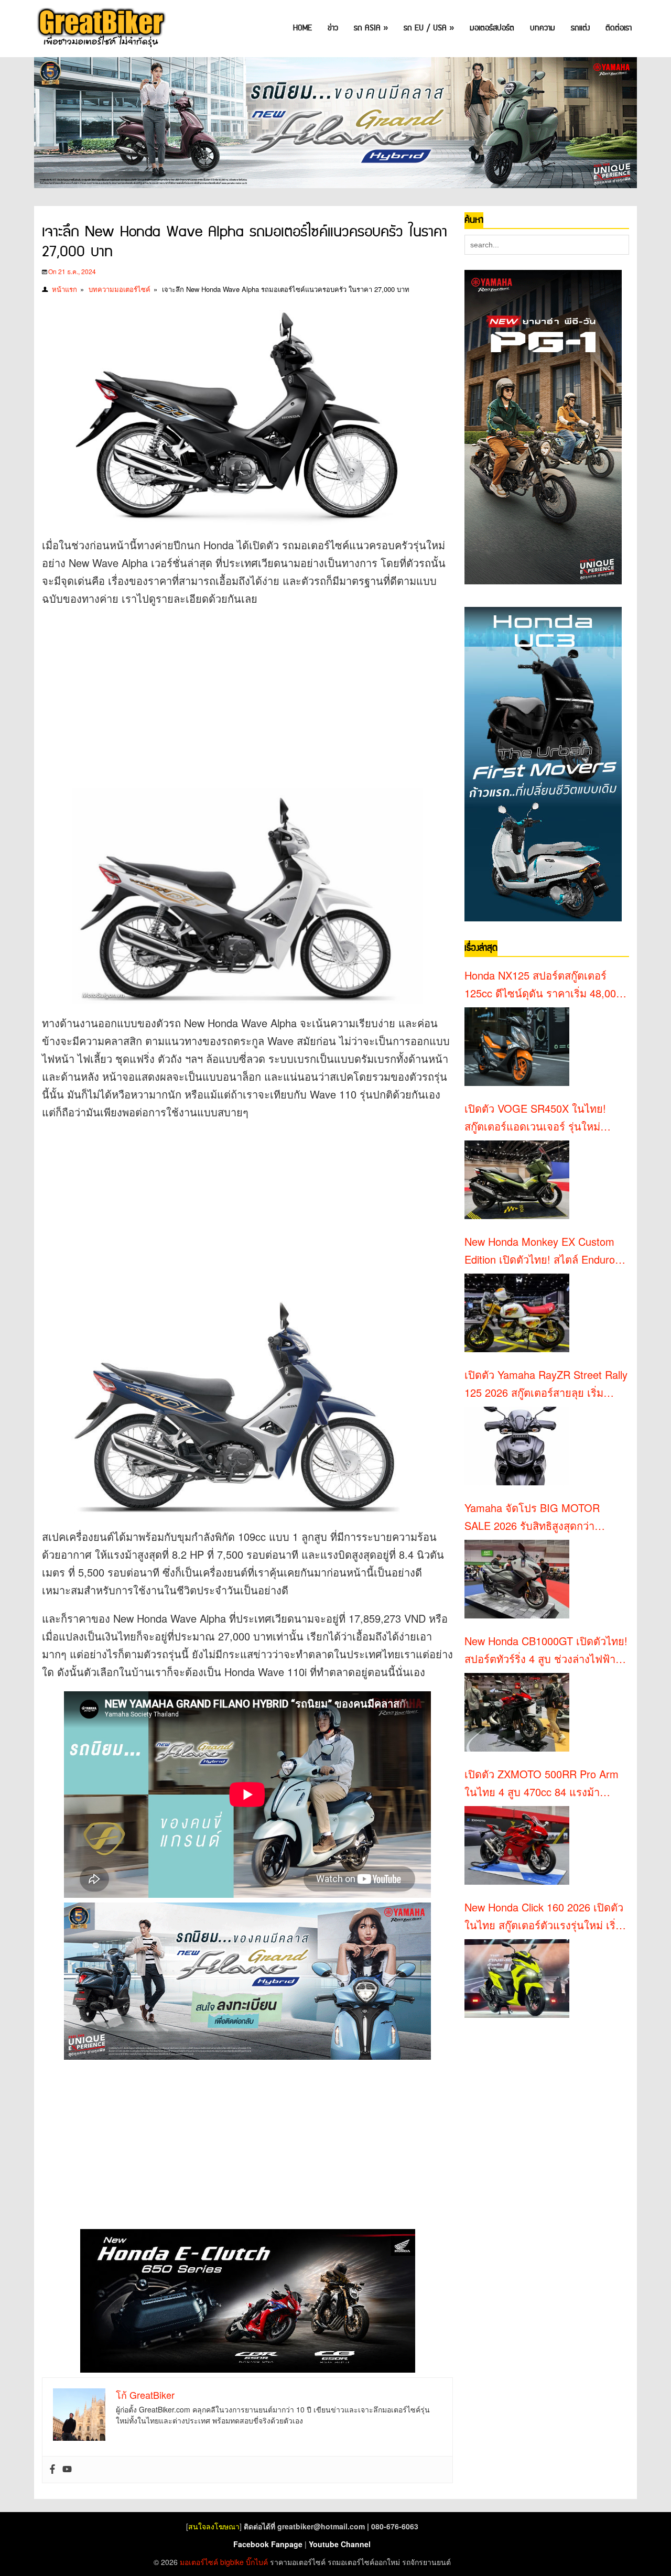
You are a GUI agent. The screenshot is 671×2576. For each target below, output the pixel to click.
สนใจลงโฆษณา (214, 2526)
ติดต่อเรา (619, 28)
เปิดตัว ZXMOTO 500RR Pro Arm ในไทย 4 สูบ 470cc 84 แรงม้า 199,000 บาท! (542, 1784)
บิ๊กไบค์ (257, 2562)
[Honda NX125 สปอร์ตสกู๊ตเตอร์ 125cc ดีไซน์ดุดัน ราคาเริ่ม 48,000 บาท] (517, 1047)
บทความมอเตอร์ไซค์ (120, 289)
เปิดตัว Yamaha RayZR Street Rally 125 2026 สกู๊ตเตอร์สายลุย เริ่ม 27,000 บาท (546, 1384)
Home (302, 28)
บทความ (543, 28)
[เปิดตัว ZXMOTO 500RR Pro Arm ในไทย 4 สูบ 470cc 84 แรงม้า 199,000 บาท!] (517, 1845)
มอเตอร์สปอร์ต (492, 28)
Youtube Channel (340, 2544)
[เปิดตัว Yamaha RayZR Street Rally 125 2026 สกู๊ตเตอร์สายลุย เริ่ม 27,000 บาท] (517, 1446)
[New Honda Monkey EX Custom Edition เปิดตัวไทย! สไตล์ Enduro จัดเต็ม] (517, 1313)
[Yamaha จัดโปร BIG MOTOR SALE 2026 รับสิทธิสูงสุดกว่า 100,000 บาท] (517, 1579)
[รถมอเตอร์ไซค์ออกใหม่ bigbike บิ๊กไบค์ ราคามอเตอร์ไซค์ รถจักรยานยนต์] (100, 29)
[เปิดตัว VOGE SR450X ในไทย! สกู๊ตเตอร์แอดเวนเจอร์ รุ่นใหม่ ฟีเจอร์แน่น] (517, 1180)
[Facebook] (52, 2470)
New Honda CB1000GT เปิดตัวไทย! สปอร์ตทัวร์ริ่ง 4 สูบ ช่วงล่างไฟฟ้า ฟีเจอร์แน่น (546, 1650)
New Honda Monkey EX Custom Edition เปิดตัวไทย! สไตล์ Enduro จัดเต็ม (540, 1251)
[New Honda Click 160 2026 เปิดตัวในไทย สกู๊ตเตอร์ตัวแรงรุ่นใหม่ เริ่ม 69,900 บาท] (517, 1979)
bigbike (232, 2562)
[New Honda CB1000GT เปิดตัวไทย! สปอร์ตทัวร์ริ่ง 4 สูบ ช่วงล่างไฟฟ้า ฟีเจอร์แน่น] (517, 1712)
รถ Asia (371, 28)
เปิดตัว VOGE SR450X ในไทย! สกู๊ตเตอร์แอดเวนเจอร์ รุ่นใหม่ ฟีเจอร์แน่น (535, 1118)
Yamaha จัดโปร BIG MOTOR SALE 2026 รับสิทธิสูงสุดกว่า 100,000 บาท (532, 1517)
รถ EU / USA (429, 28)
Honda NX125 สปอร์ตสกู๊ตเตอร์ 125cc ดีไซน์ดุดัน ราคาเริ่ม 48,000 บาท (543, 985)
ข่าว (333, 28)
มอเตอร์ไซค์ (199, 2562)
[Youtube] (67, 2470)
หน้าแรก (64, 289)
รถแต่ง (580, 28)
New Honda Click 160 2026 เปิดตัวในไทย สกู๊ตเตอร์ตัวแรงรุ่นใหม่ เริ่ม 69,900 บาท (544, 1917)
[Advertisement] (233, 691)
